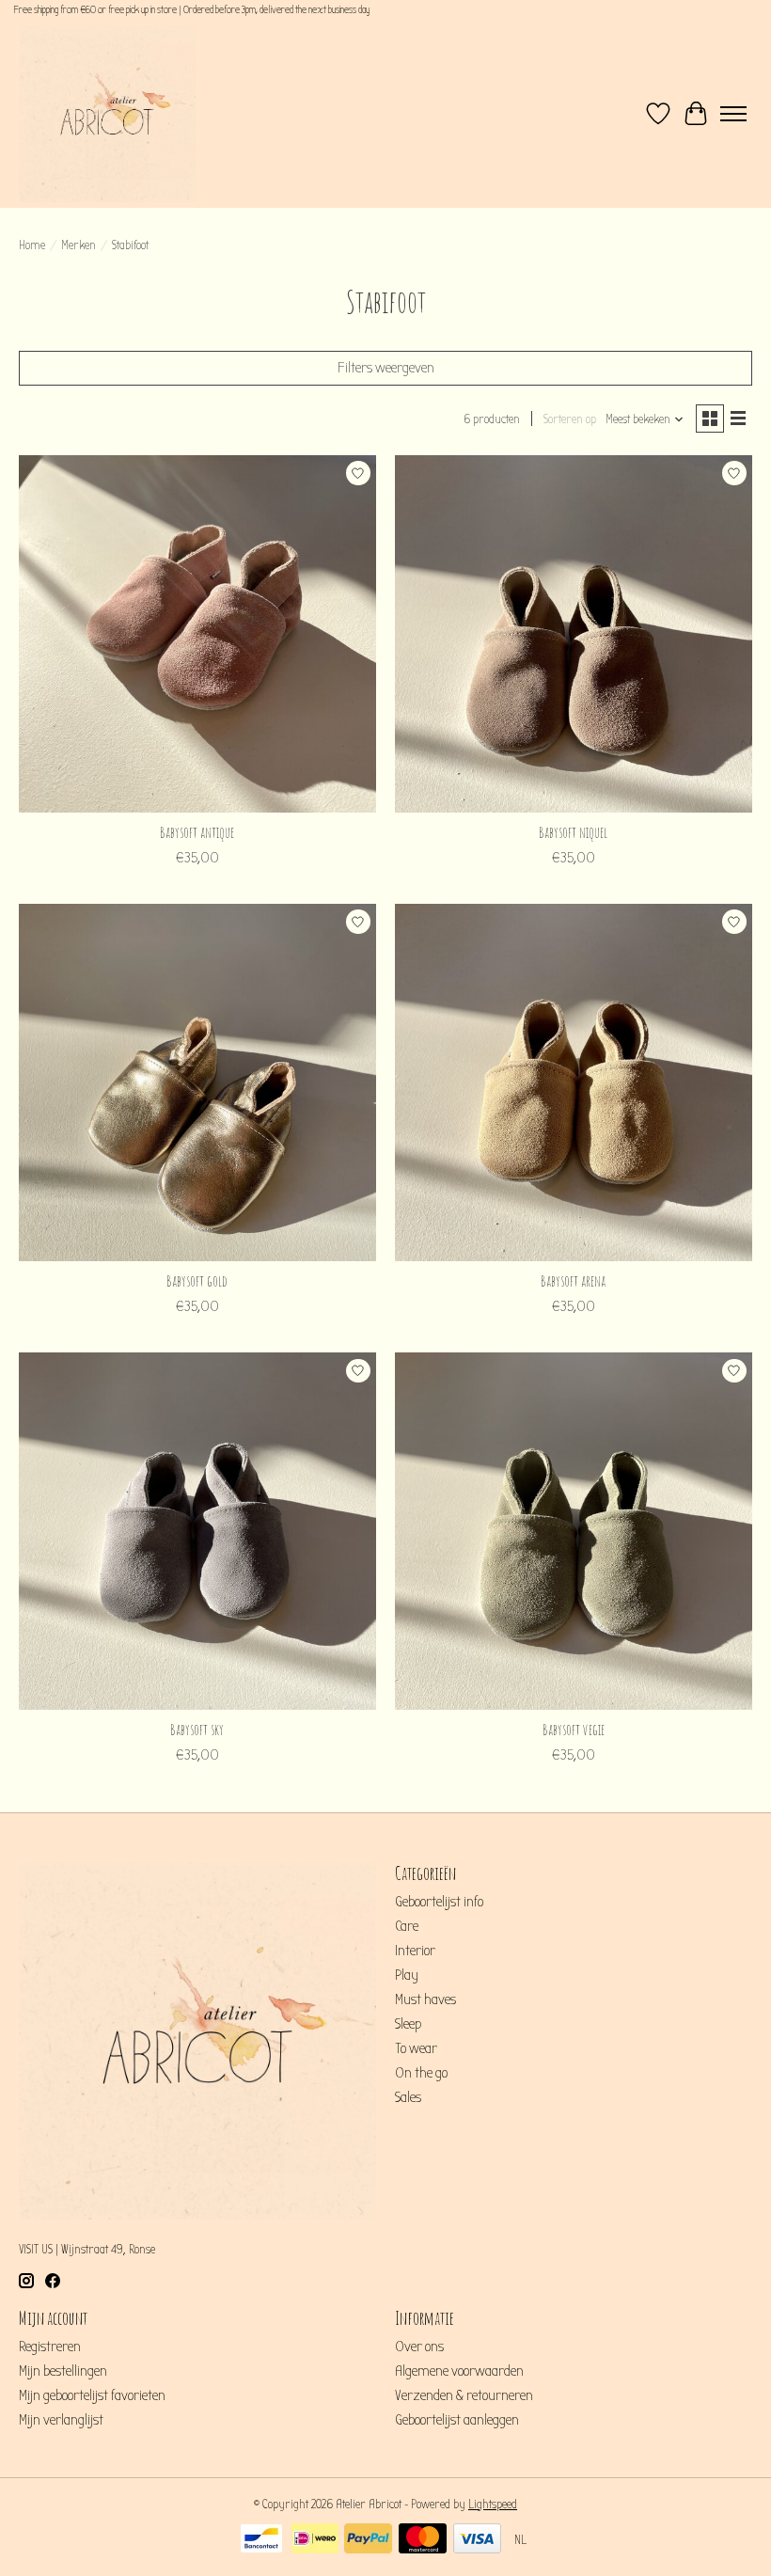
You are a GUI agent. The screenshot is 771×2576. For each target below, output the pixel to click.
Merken (79, 245)
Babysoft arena (573, 1281)
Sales (408, 2097)
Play (407, 1975)
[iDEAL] (315, 2540)
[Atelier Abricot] (107, 114)
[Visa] (477, 2540)
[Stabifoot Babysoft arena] (574, 1083)
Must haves (425, 1999)
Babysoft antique (197, 832)
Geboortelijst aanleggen (457, 2420)
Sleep (408, 2024)
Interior (415, 1951)
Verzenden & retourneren (464, 2395)
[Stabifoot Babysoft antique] (197, 634)
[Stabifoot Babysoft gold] (197, 1083)
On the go (421, 2073)
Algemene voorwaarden (459, 2371)
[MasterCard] (423, 2540)
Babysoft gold (197, 1281)
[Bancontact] (261, 2540)
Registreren (50, 2347)
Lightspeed (493, 2505)
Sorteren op (570, 419)
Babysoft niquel (573, 832)
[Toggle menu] (733, 114)
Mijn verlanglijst (61, 2420)
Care (407, 1926)
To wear (416, 2048)
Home (32, 245)
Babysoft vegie (574, 1730)
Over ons (419, 2347)
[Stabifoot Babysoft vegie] (574, 1531)
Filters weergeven (386, 368)
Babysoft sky (197, 1730)
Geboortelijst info (439, 1902)
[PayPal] (368, 2540)
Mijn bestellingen (63, 2371)
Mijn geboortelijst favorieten (92, 2395)
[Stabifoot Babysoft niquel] (574, 634)
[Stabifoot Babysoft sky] (197, 1531)
